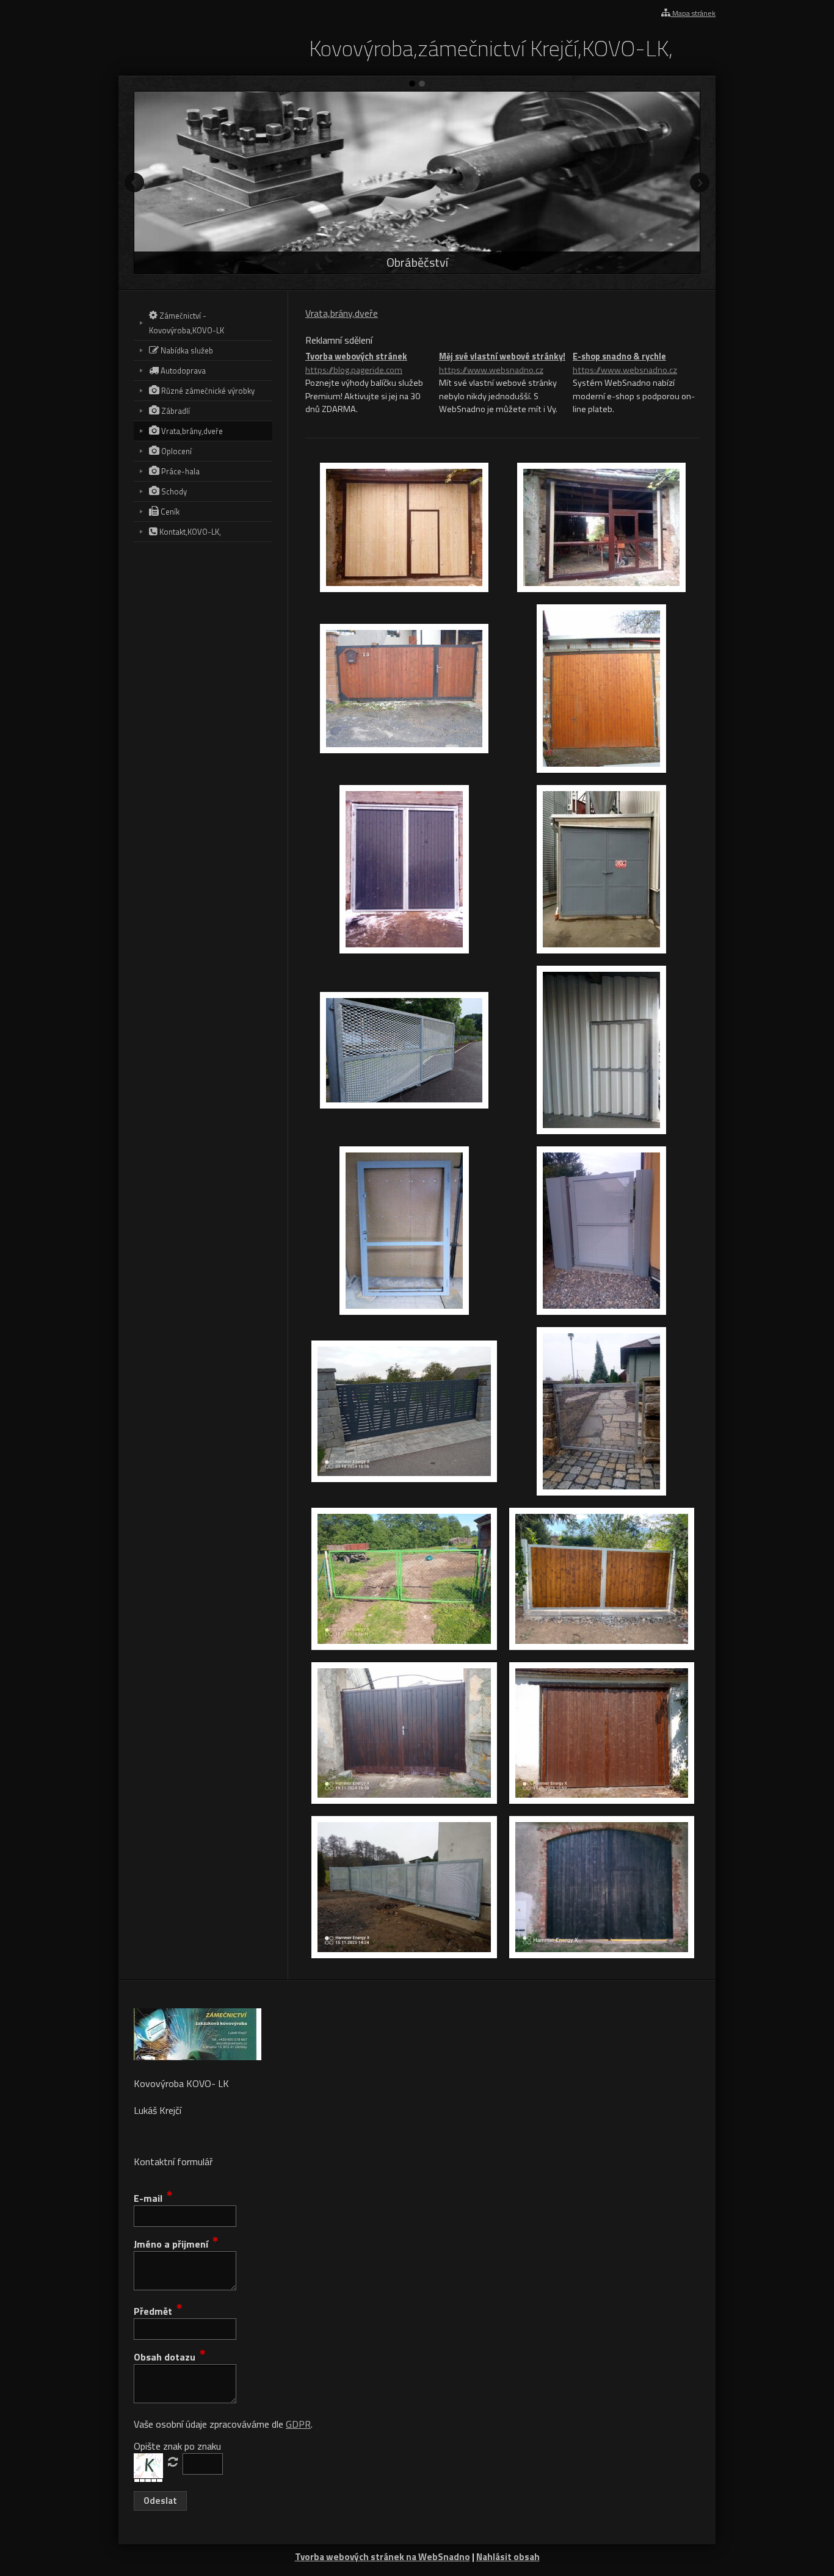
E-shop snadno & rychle (625, 364)
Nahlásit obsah (508, 2557)
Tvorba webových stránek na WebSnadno (383, 2557)
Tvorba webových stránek (356, 364)
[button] (160, 2501)
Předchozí (134, 183)
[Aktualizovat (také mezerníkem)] (173, 2462)
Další (700, 183)
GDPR (298, 2424)
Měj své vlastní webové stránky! (502, 364)
